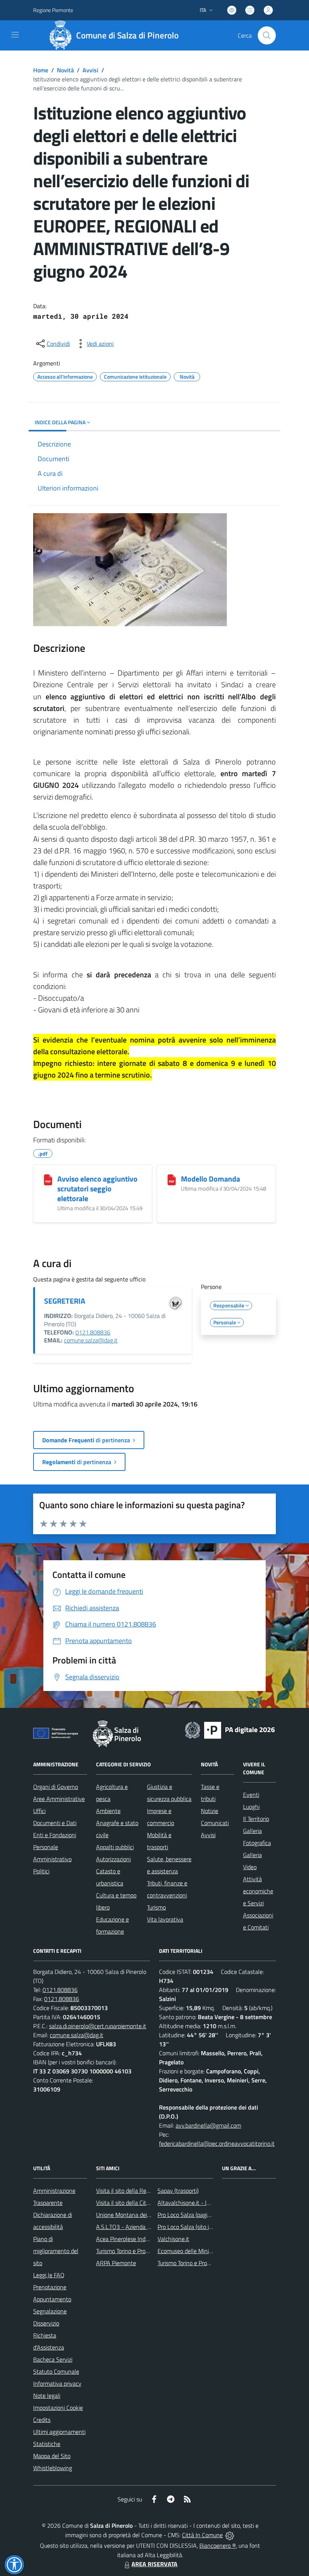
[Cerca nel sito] (267, 35)
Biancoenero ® (218, 2545)
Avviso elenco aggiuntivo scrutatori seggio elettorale (97, 1189)
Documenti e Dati (55, 1823)
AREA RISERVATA (154, 2564)
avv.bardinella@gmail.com (208, 2125)
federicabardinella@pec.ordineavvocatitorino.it (217, 2143)
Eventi (251, 1795)
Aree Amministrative (59, 1799)
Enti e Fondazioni (55, 1835)
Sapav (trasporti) (178, 2191)
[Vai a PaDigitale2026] (230, 1729)
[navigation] (15, 35)
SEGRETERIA (65, 1301)
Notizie (210, 1811)
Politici (41, 1871)
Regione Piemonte (53, 10)
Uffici (39, 1811)
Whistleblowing (53, 2468)
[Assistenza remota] (230, 2535)
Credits (42, 2420)
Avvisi (90, 70)
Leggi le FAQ (49, 2275)
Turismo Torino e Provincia (128, 2251)
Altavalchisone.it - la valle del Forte (202, 2203)
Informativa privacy (57, 2383)
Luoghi (251, 1807)
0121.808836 (93, 1332)
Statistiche (47, 2444)
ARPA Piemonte (116, 2263)
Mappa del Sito (52, 2456)
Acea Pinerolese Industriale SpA (136, 2239)
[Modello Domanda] (172, 1180)
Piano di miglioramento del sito (56, 2251)
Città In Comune (202, 2535)
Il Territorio (256, 1819)
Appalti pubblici (115, 1847)
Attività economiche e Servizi (258, 1891)
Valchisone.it (173, 2239)
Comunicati (215, 1823)
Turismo (156, 1907)
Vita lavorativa (165, 1919)
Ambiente (108, 1811)
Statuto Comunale (56, 2371)
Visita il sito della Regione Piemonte (141, 2191)
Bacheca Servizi (53, 2359)
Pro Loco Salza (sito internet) (194, 2227)
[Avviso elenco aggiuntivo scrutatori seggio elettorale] (48, 1180)
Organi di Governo (56, 1787)
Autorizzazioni (113, 1859)
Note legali (47, 2396)
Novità (65, 70)
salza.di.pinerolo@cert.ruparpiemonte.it (98, 2026)
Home (41, 70)
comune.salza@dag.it (91, 1340)
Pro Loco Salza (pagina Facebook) (199, 2215)
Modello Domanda (210, 1179)
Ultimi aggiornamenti (59, 2432)
